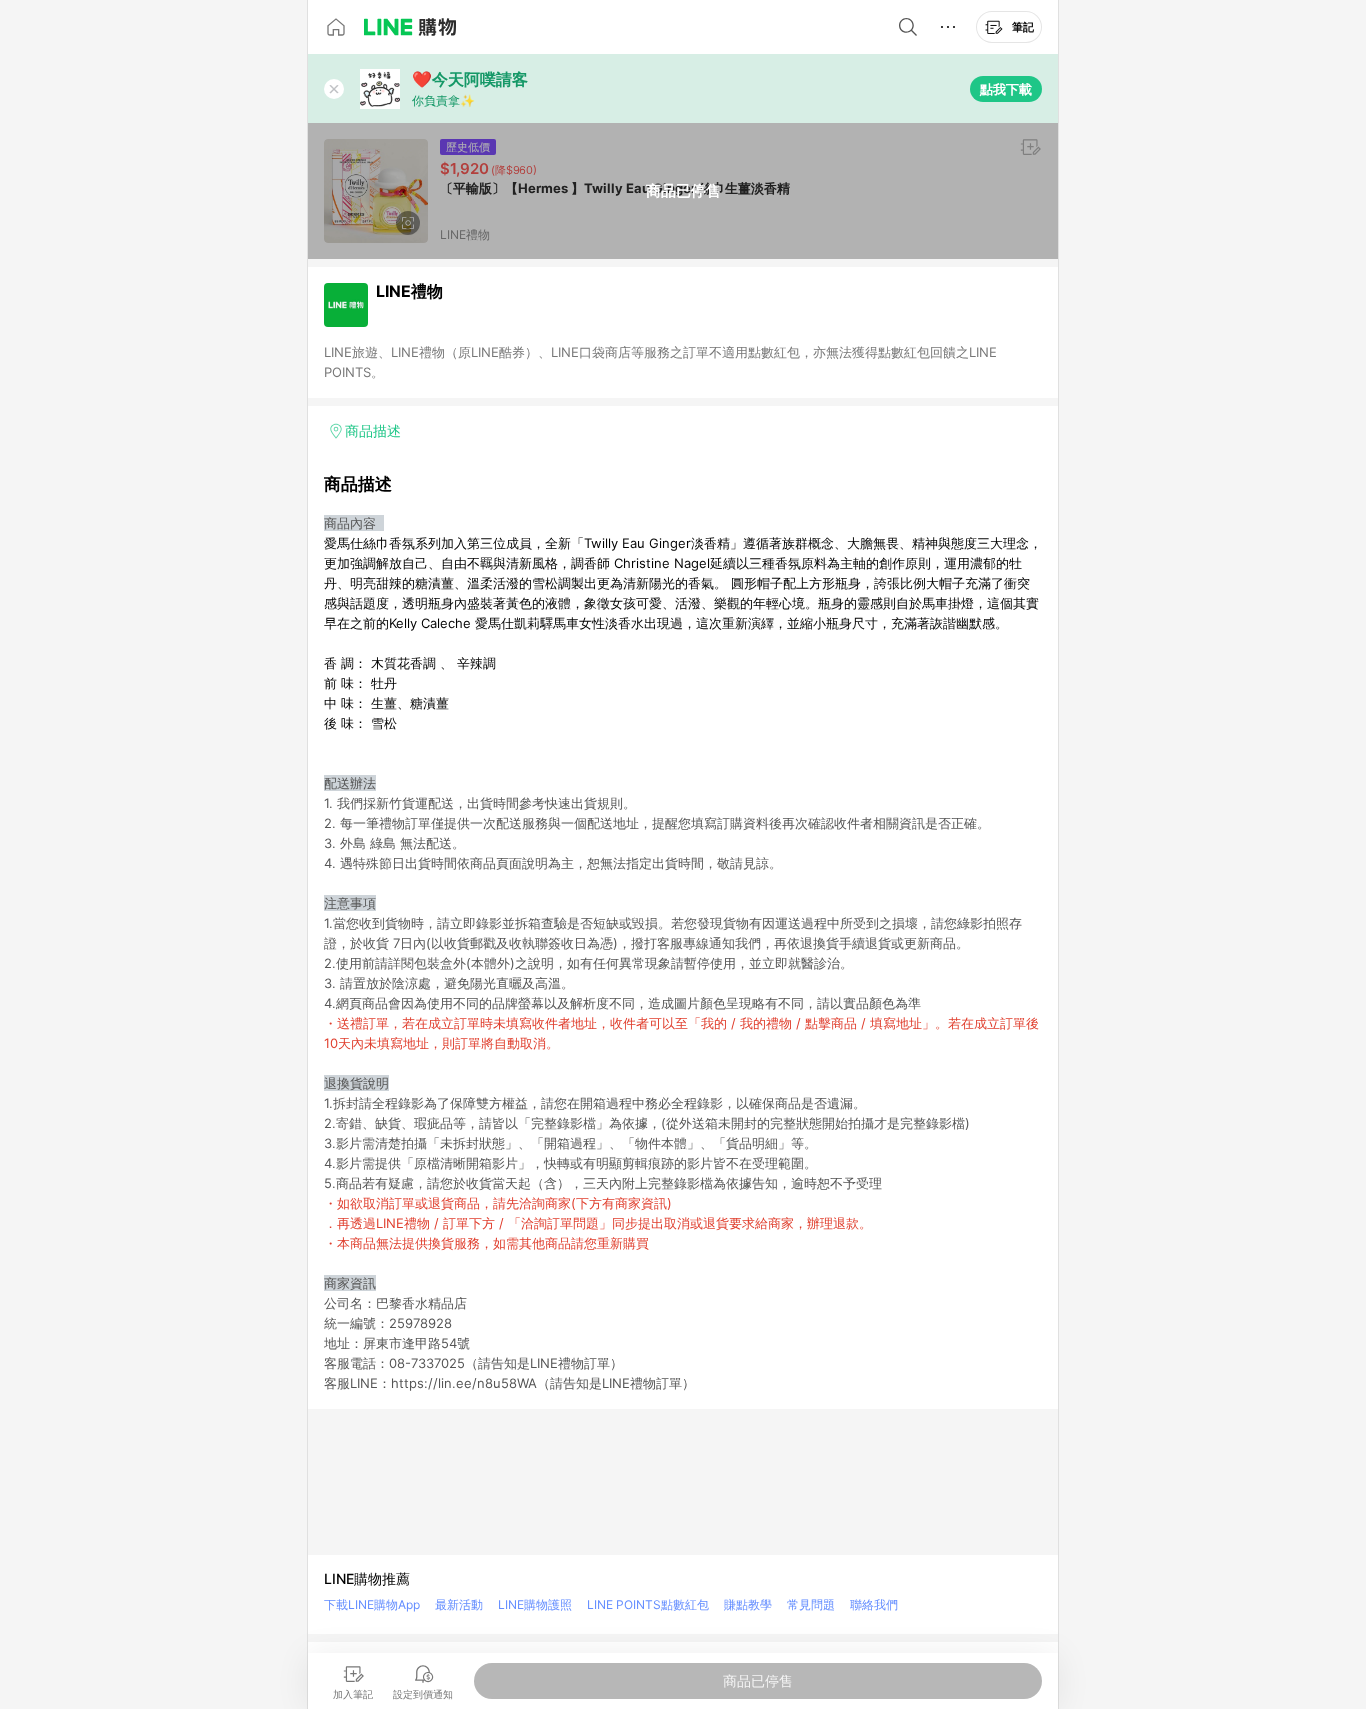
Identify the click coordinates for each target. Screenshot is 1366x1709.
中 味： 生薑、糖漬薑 (386, 703)
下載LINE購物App (372, 1604)
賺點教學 (748, 1604)
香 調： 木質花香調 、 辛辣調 (410, 663)
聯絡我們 (874, 1604)
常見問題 (811, 1604)
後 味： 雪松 (360, 723)
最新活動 (459, 1604)
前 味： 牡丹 (360, 683)
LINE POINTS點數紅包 (648, 1604)
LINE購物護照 (535, 1604)
